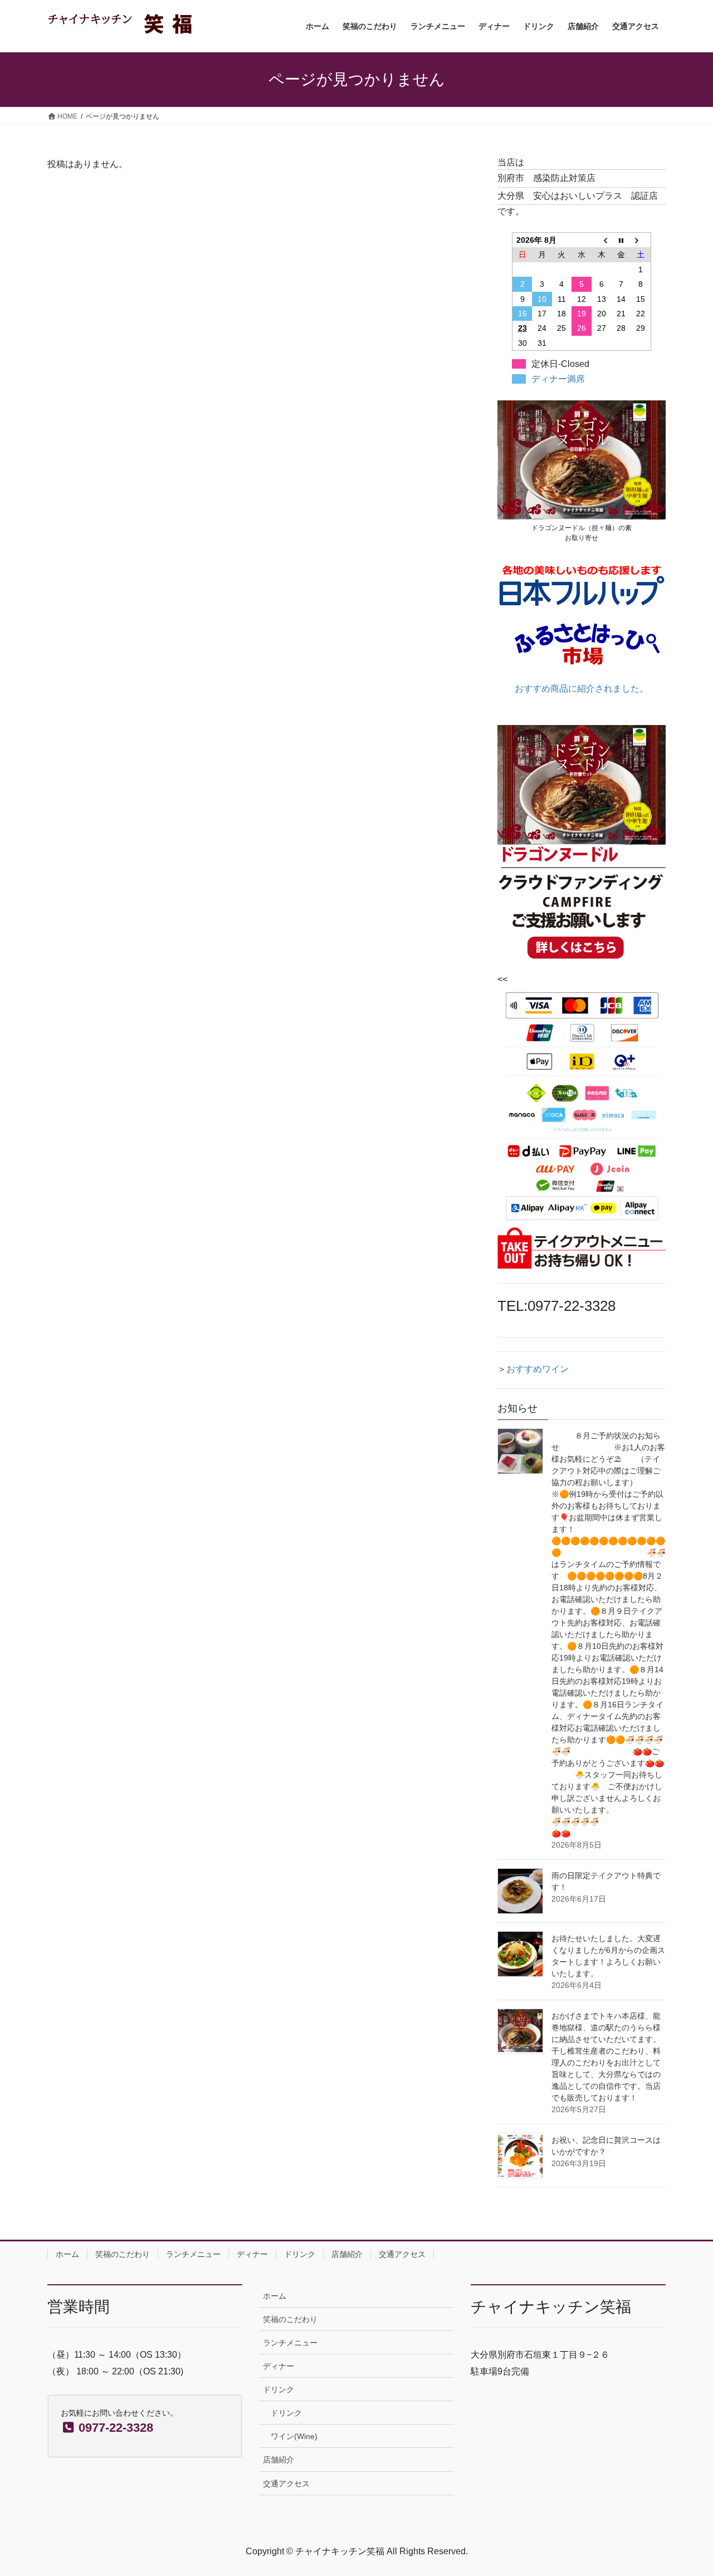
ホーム (67, 2254)
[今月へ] (621, 240)
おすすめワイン (538, 1369)
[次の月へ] (641, 240)
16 (522, 314)
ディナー (252, 2254)
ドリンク (300, 2254)
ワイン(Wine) (294, 2436)
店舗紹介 (347, 2254)
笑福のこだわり (123, 2254)
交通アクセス (402, 2254)
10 (542, 299)
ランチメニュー (193, 2254)
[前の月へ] (602, 240)
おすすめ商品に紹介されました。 (582, 689)
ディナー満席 (558, 379)
